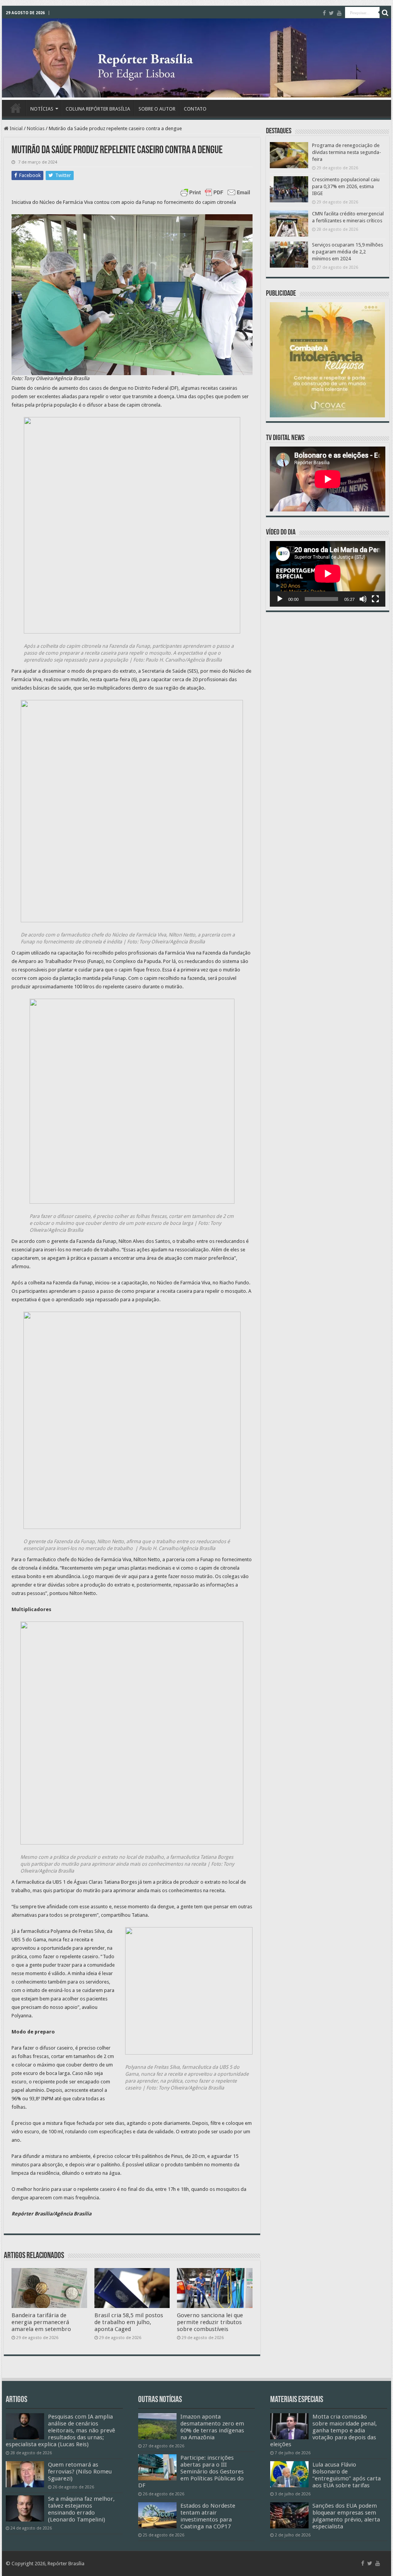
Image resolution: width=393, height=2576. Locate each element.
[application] (328, 574)
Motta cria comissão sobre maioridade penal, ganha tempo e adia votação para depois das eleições (324, 2430)
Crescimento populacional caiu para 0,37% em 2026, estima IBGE (346, 186)
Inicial (16, 128)
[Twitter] (331, 13)
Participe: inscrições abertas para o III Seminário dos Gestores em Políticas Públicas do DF (191, 2472)
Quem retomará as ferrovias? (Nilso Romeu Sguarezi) (80, 2472)
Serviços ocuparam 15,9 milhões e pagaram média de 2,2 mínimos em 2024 (348, 252)
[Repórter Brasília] (196, 58)
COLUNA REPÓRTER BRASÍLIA (98, 109)
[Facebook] (324, 13)
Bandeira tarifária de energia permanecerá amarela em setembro (41, 2322)
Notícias (36, 128)
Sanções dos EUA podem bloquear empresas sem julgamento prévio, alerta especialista (346, 2516)
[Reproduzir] (280, 599)
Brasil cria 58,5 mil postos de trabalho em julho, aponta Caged (129, 2322)
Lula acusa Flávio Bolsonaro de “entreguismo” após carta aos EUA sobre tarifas (347, 2475)
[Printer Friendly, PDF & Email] (215, 192)
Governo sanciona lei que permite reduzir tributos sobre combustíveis (210, 2322)
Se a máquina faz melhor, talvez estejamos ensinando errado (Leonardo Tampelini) (81, 2509)
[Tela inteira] (375, 599)
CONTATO (195, 109)
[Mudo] (363, 599)
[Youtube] (339, 13)
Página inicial (16, 108)
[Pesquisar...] (385, 13)
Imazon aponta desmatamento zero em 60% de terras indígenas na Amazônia (212, 2427)
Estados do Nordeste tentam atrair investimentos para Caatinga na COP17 (208, 2516)
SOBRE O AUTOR (157, 109)
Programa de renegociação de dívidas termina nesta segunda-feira (347, 152)
